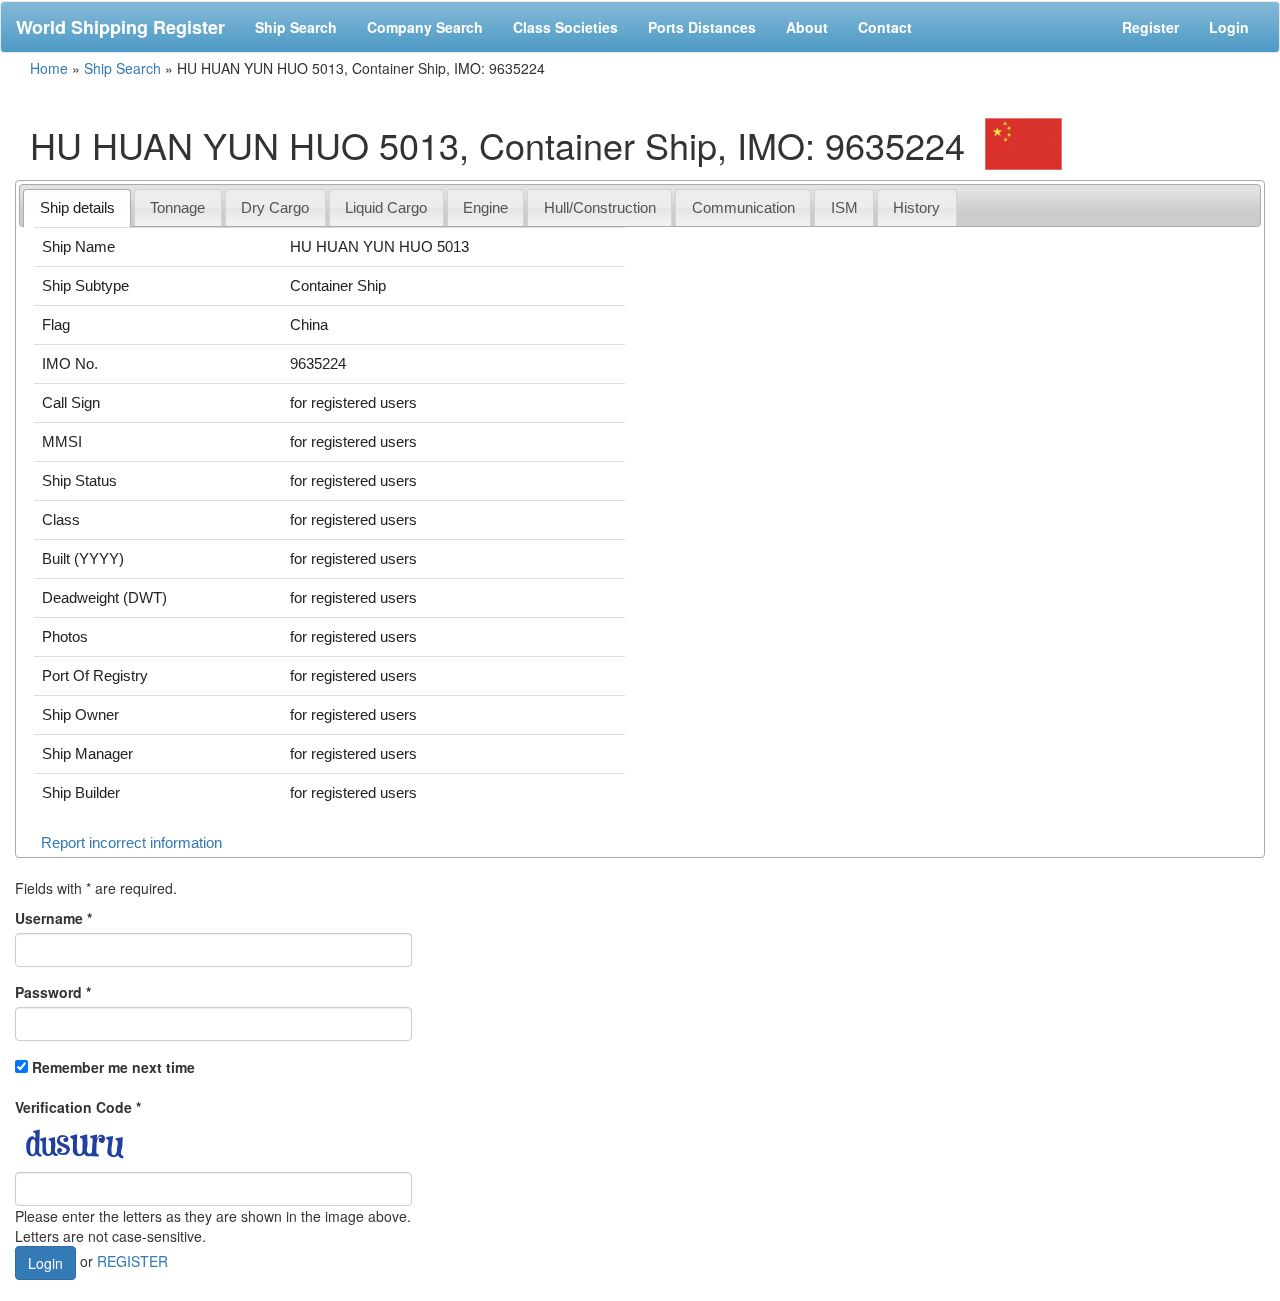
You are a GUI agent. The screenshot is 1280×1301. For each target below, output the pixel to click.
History (916, 207)
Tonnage (177, 207)
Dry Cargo (275, 207)
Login (1229, 27)
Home (49, 68)
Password (53, 992)
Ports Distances (702, 27)
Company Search (425, 27)
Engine (485, 207)
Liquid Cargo (386, 207)
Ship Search (296, 27)
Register (1150, 27)
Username (53, 918)
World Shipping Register (120, 27)
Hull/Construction (600, 207)
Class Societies (565, 27)
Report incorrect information (131, 842)
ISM (844, 207)
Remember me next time (113, 1067)
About (807, 27)
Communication (743, 207)
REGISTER (132, 1260)
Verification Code (78, 1107)
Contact (885, 27)
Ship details (77, 207)
